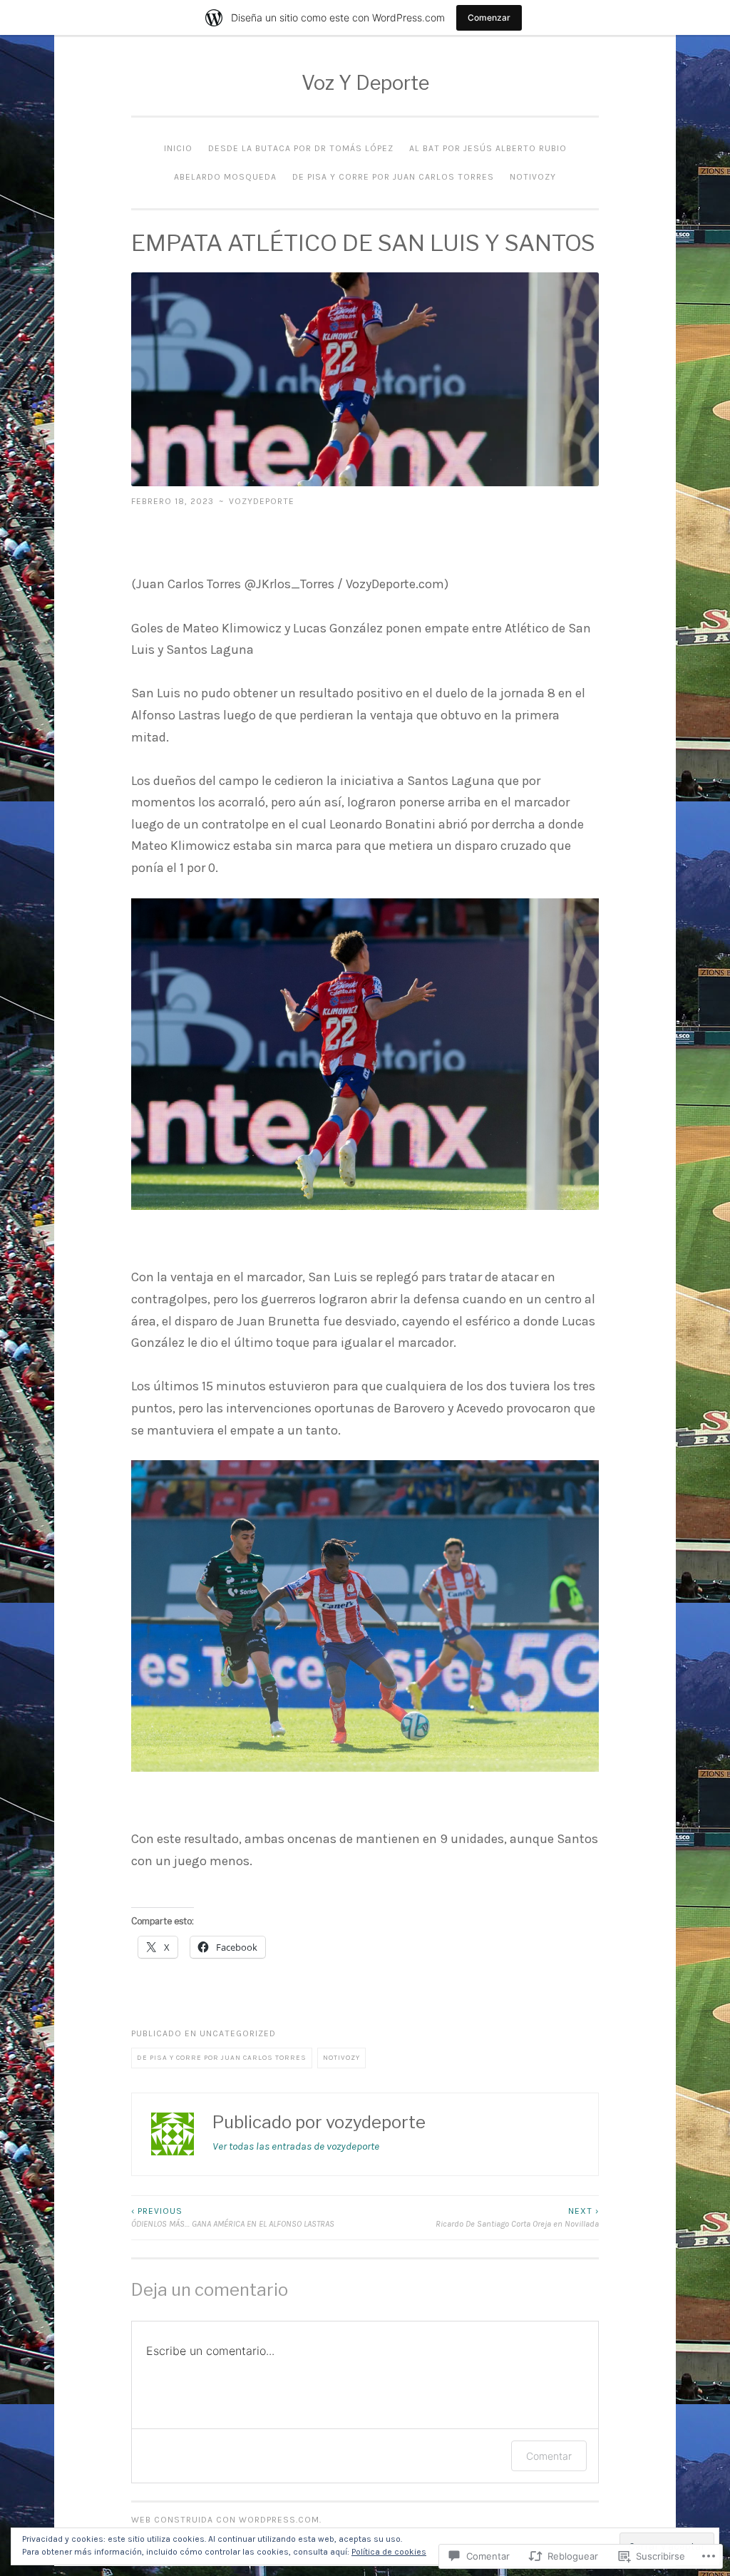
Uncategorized (238, 2033)
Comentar (549, 2456)
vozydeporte (262, 501)
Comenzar (489, 17)
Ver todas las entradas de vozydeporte (296, 2146)
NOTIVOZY (533, 177)
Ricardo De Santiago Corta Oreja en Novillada (517, 2217)
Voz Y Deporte (365, 83)
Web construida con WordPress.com (225, 2520)
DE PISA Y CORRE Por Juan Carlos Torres (393, 177)
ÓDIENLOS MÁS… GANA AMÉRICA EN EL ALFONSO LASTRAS (233, 2217)
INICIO (178, 148)
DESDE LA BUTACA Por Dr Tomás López (301, 148)
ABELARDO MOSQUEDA (225, 177)
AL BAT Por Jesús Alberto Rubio (488, 148)
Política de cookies (389, 2552)
